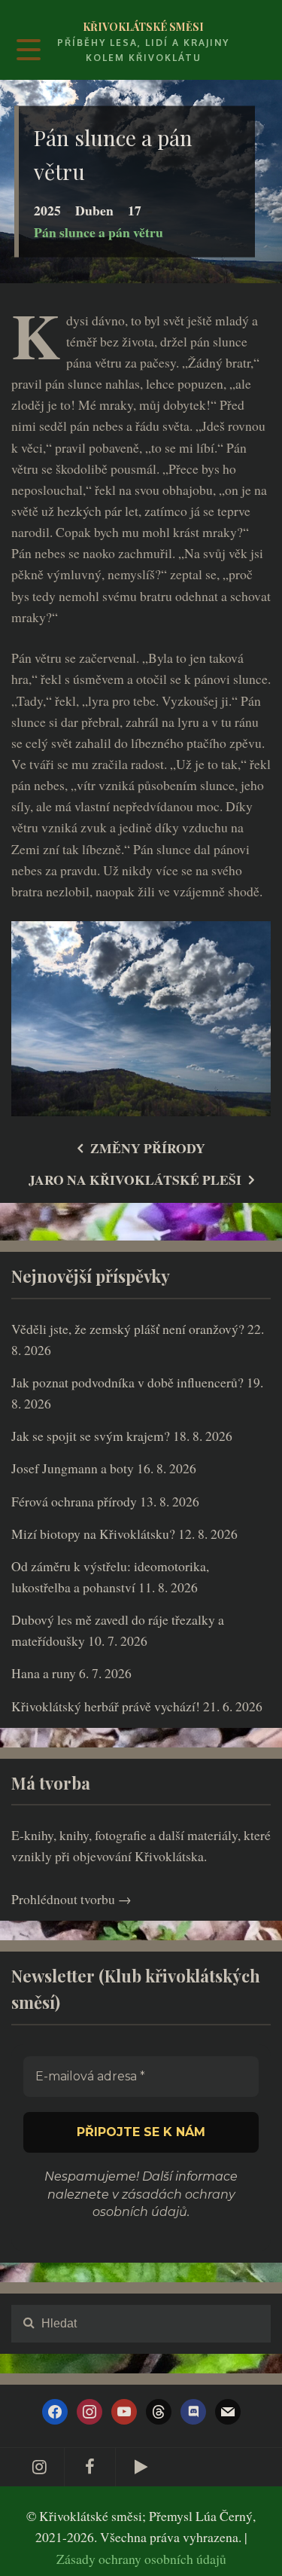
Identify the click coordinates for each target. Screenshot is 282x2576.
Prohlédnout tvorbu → (71, 1899)
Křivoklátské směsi (143, 27)
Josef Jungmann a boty (73, 1468)
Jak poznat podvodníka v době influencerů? (127, 1382)
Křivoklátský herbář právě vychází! (106, 1706)
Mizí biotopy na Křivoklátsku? (93, 1534)
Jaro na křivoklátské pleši (135, 1180)
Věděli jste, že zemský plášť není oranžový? (128, 1329)
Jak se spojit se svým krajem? (91, 1436)
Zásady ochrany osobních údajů (141, 2559)
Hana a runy (44, 1673)
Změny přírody (148, 1148)
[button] (246, 2556)
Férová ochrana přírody (74, 1501)
